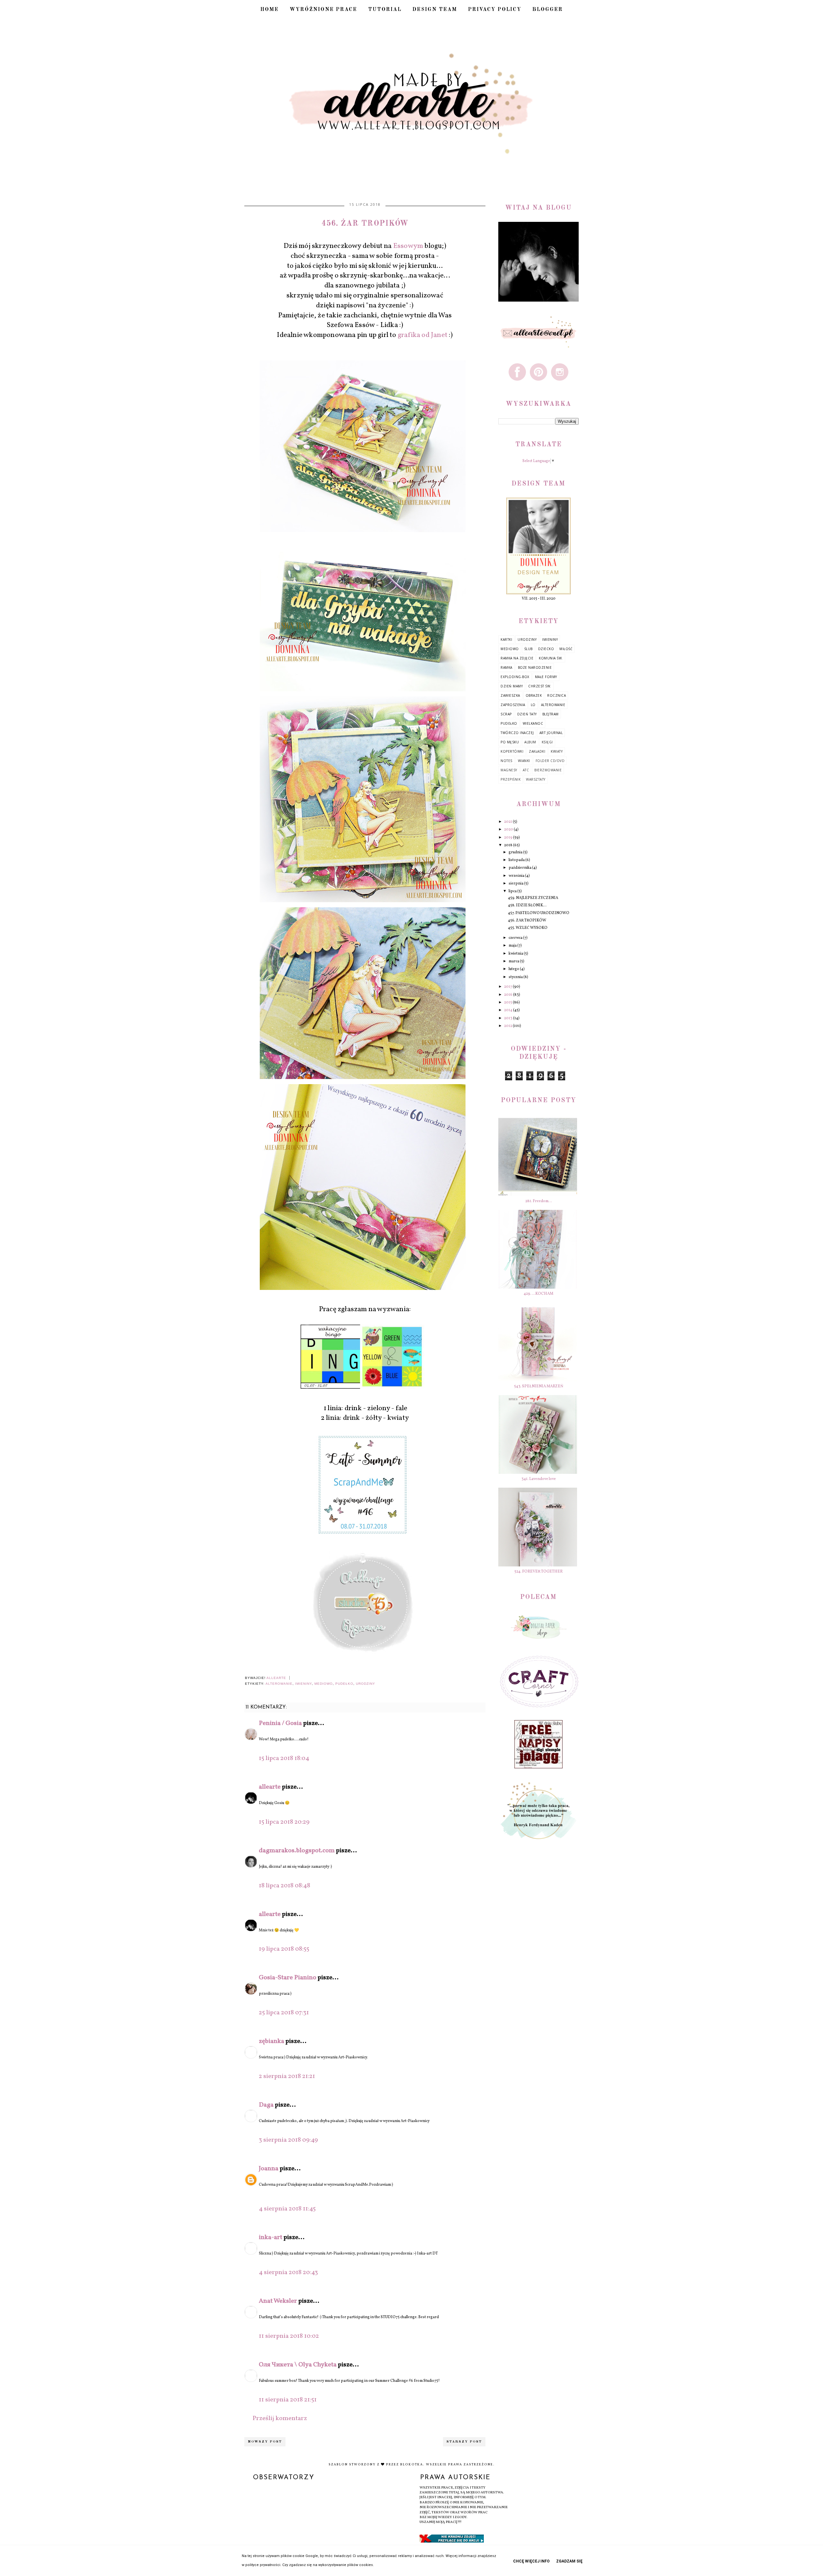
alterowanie (279, 1684)
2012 (508, 1026)
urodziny (366, 1684)
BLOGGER (548, 10)
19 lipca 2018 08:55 (284, 1949)
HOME (270, 10)
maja (513, 946)
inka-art (271, 2237)
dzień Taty (527, 714)
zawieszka (510, 695)
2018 (509, 845)
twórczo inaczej (517, 733)
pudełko (344, 1684)
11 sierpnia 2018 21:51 (288, 2400)
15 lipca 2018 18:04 (284, 1758)
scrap (506, 714)
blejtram (551, 714)
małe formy (546, 677)
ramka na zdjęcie (517, 658)
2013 (509, 1018)
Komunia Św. (551, 658)
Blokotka (412, 2464)
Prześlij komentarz (280, 2418)
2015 (508, 1002)
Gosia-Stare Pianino (288, 1978)
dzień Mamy (512, 686)
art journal (551, 733)
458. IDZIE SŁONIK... (527, 905)
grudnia (516, 852)
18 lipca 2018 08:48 (285, 1886)
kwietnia (516, 954)
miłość (566, 649)
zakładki (537, 751)
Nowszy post (265, 2442)
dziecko (546, 649)
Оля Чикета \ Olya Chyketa (298, 2365)
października (520, 868)
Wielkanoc (533, 723)
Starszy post (464, 2442)
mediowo (324, 1684)
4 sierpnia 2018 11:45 (287, 2209)
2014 (509, 1010)
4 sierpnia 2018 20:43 (288, 2272)
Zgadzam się (569, 2561)
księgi (547, 742)
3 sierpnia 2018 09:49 (288, 2140)
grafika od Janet (423, 335)
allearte (270, 1787)
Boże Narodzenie (535, 667)
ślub (529, 649)
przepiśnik (511, 779)
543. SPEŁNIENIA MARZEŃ (539, 1386)
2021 (508, 822)
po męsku (510, 742)
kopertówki (512, 751)
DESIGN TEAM (435, 10)
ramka (506, 667)
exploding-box (515, 677)
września (517, 876)
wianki (524, 761)
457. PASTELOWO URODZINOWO (539, 913)
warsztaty (536, 779)
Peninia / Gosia (280, 1723)
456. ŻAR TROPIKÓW (527, 921)
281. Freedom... (539, 1201)
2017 (508, 987)
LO (533, 705)
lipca (513, 891)
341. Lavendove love (539, 1479)
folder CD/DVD (550, 761)
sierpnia (516, 884)
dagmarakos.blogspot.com (297, 1851)
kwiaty (557, 751)
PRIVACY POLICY (495, 10)
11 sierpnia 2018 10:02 (289, 2336)
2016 (509, 995)
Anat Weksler (278, 2301)
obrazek (534, 695)
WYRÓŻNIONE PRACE (323, 10)
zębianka (271, 2041)
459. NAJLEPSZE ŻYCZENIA (533, 898)
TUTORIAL (385, 10)
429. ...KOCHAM (538, 1294)
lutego (514, 969)
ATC (526, 770)
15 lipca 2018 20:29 (284, 1822)
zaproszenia (513, 705)
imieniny (303, 1684)
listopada (517, 860)
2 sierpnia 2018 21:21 (287, 2076)
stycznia (516, 977)
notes (506, 761)
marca (514, 961)
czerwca (516, 938)
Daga (266, 2105)
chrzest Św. (540, 686)
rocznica (556, 695)
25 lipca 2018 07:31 (284, 2013)
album (530, 742)
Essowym (408, 246)
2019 (509, 838)
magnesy (509, 770)
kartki (506, 639)
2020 (509, 830)
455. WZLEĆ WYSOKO (528, 928)
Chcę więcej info (531, 2561)
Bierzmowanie (548, 770)
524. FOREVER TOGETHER (538, 1572)
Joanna (269, 2169)
